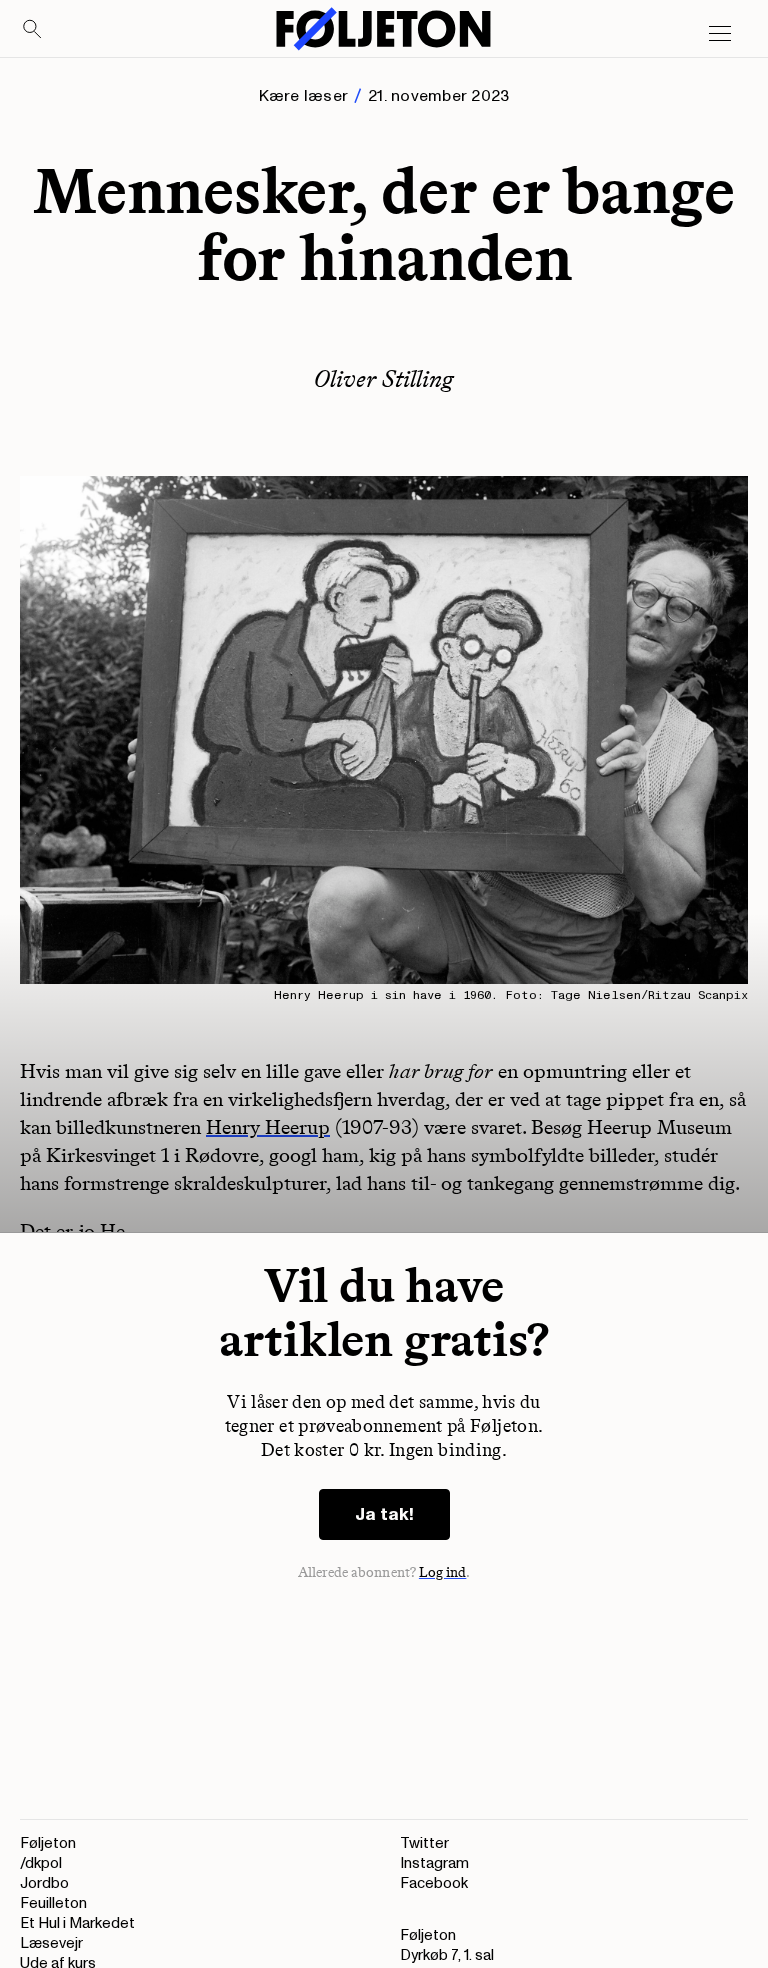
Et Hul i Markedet (77, 1923)
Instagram (434, 1863)
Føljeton (48, 1843)
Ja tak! (384, 1514)
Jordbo (44, 1883)
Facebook (434, 1883)
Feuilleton (53, 1903)
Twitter (424, 1843)
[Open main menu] (720, 34)
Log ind (443, 1572)
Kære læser (303, 96)
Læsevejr (51, 1943)
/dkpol (41, 1863)
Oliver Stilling (384, 378)
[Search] (33, 30)
